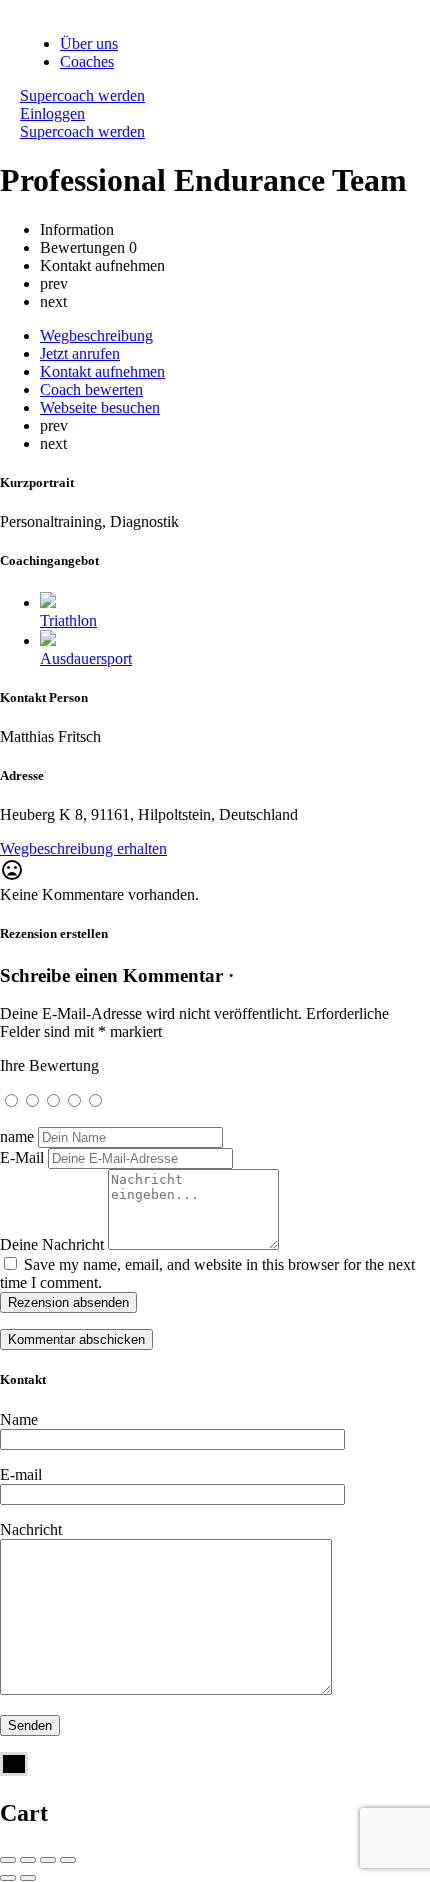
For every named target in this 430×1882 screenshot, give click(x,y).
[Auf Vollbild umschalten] (48, 1860)
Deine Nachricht (52, 1244)
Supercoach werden (82, 95)
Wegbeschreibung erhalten (83, 848)
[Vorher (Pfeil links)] (8, 1878)
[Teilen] (28, 1860)
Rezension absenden (68, 1302)
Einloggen (52, 113)
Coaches (87, 61)
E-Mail (22, 1157)
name (17, 1136)
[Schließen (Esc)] (8, 1860)
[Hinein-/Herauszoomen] (68, 1860)
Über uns (89, 43)
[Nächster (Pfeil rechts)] (28, 1878)
